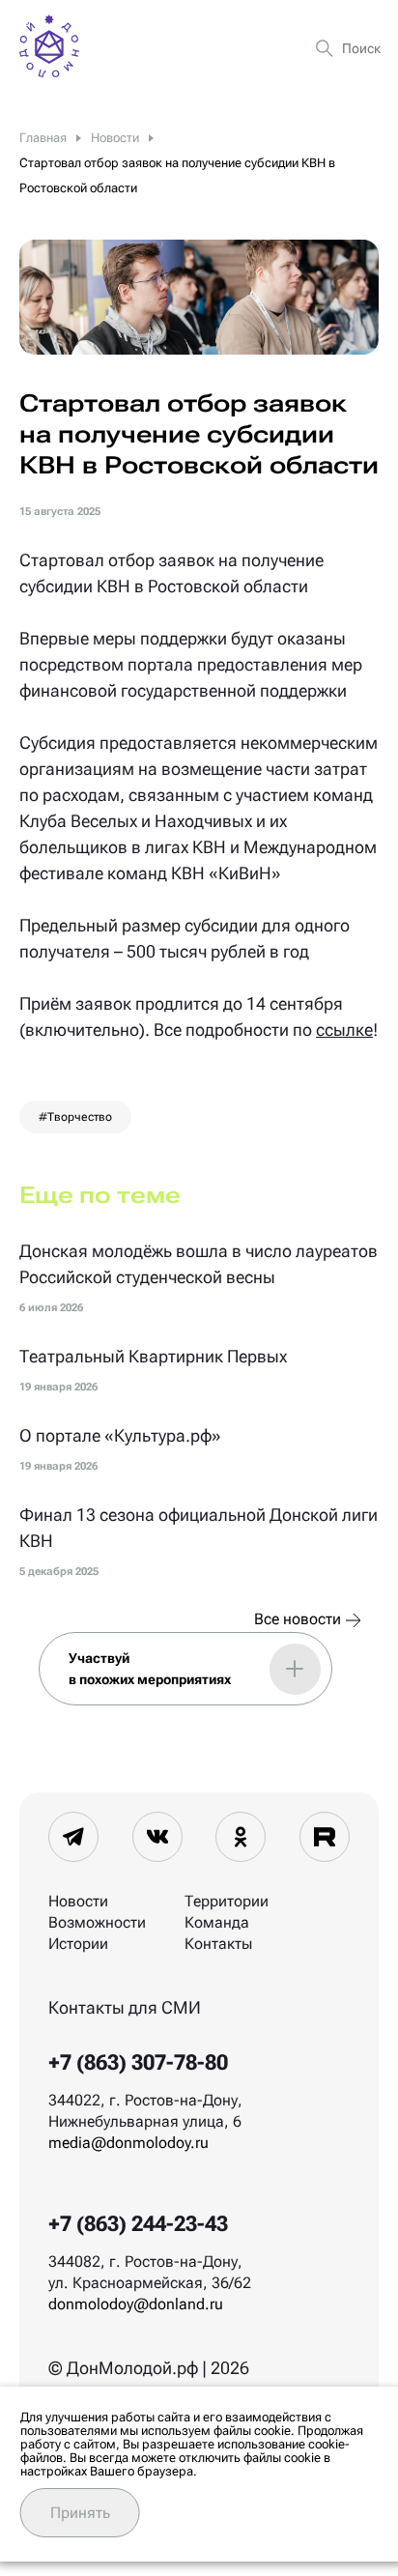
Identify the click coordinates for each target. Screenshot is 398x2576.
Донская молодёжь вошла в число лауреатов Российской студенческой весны (199, 1264)
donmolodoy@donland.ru (136, 2304)
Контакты (218, 1944)
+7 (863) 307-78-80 (138, 2062)
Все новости (298, 1619)
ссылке (344, 1030)
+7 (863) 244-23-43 (138, 2224)
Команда (217, 1922)
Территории (227, 1901)
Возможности (97, 1922)
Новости (78, 1901)
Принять (80, 2513)
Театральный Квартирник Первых (153, 1356)
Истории (78, 1944)
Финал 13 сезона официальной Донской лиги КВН (199, 1528)
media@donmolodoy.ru (128, 2143)
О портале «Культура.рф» (120, 1435)
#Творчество (75, 1117)
